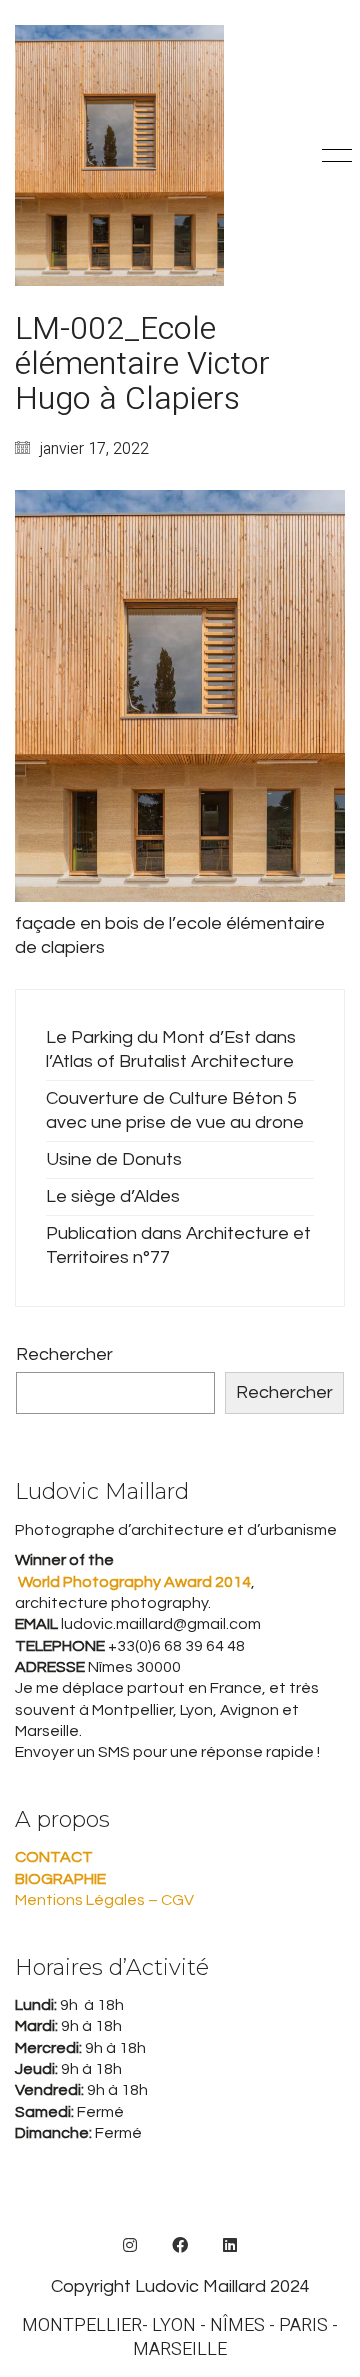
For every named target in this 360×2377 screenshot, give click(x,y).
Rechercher (64, 1354)
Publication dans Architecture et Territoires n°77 (178, 1245)
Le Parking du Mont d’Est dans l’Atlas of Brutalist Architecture (171, 1049)
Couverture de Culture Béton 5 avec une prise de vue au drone (175, 1110)
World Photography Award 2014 (133, 1582)
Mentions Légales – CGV (104, 1900)
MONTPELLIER (82, 2326)
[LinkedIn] (230, 2245)
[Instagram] (130, 2245)
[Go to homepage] (119, 155)
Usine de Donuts (114, 1159)
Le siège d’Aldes (113, 1196)
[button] (333, 156)
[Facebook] (180, 2245)
